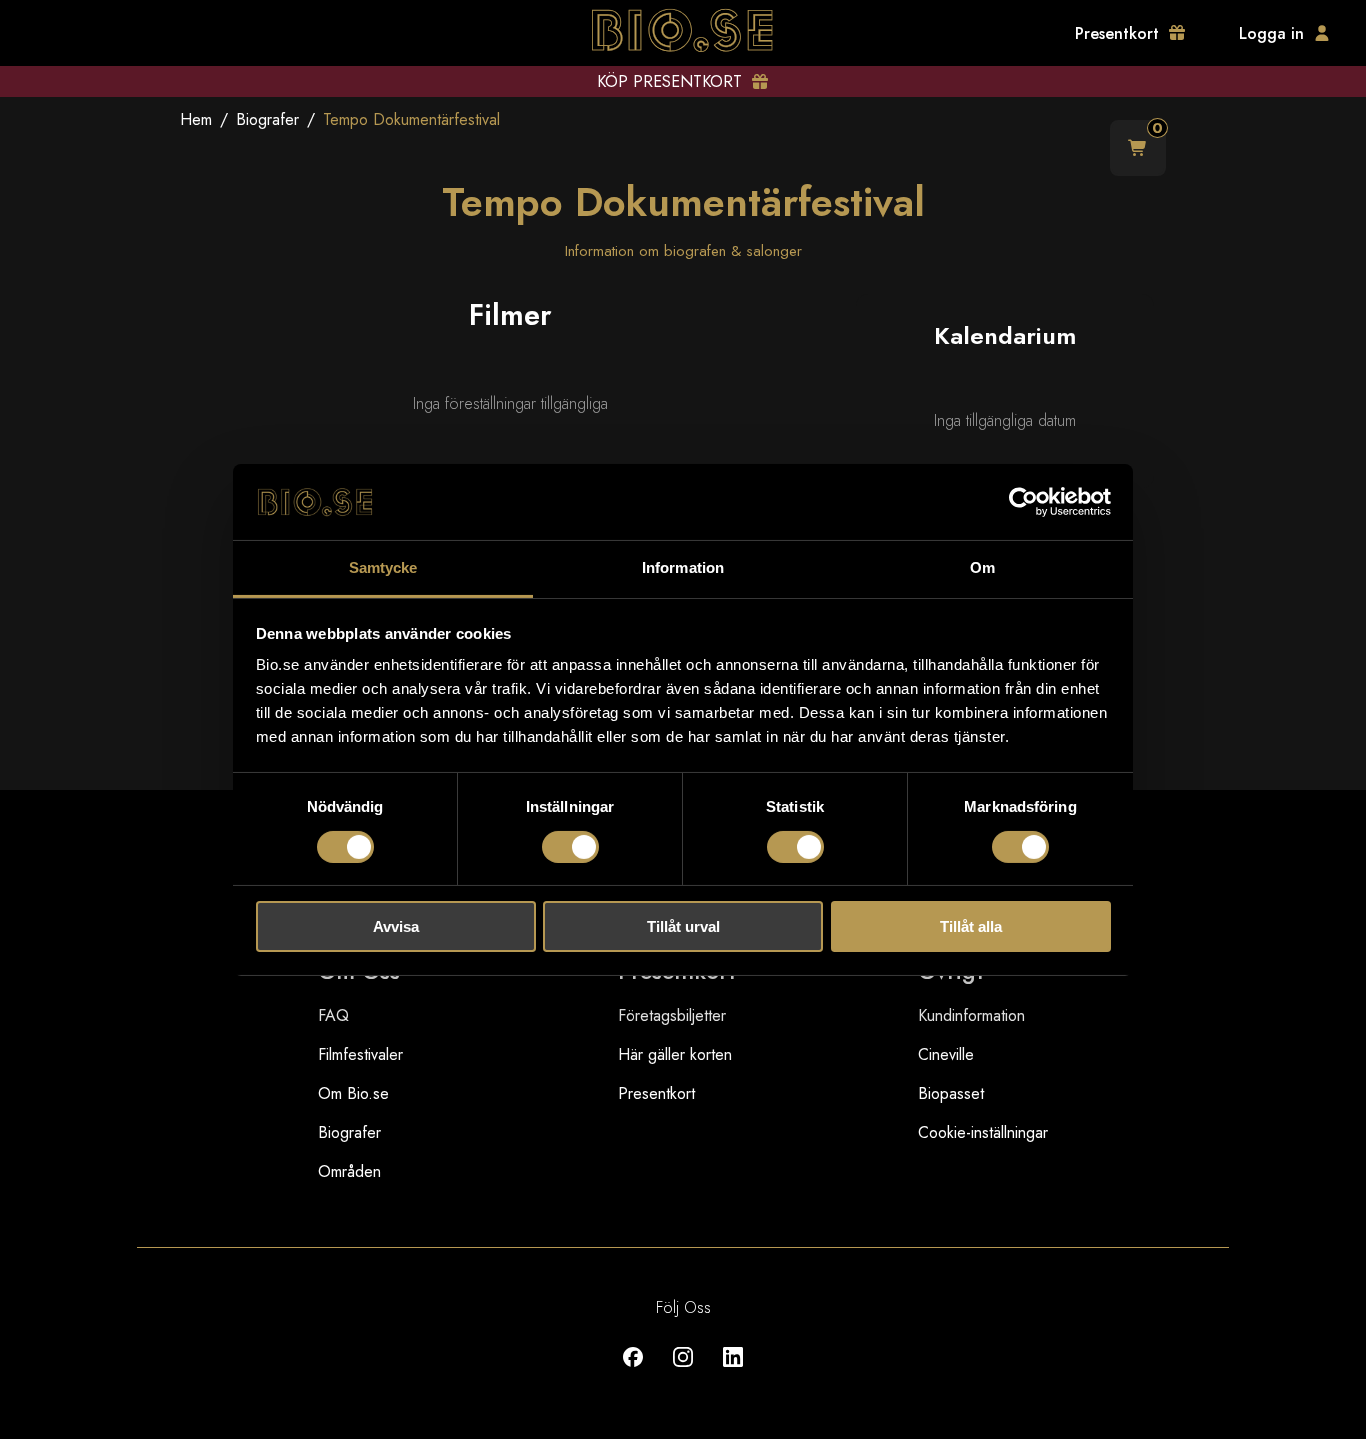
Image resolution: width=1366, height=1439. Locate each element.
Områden (349, 1171)
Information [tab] (683, 567)
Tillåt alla (971, 926)
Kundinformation (971, 1015)
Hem (196, 119)
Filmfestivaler (360, 1054)
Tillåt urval (683, 926)
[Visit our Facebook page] (633, 1371)
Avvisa (396, 926)
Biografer (267, 119)
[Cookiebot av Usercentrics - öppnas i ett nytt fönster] (1023, 502)
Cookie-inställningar (983, 1132)
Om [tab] (982, 567)
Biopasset (951, 1093)
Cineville (946, 1054)
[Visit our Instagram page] (683, 1371)
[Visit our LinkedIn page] (733, 1371)
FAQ (333, 1015)
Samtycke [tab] (383, 567)
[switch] (570, 847)
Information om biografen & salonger (683, 251)
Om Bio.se (353, 1093)
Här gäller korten (675, 1054)
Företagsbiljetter (672, 1015)
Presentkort (656, 1093)
